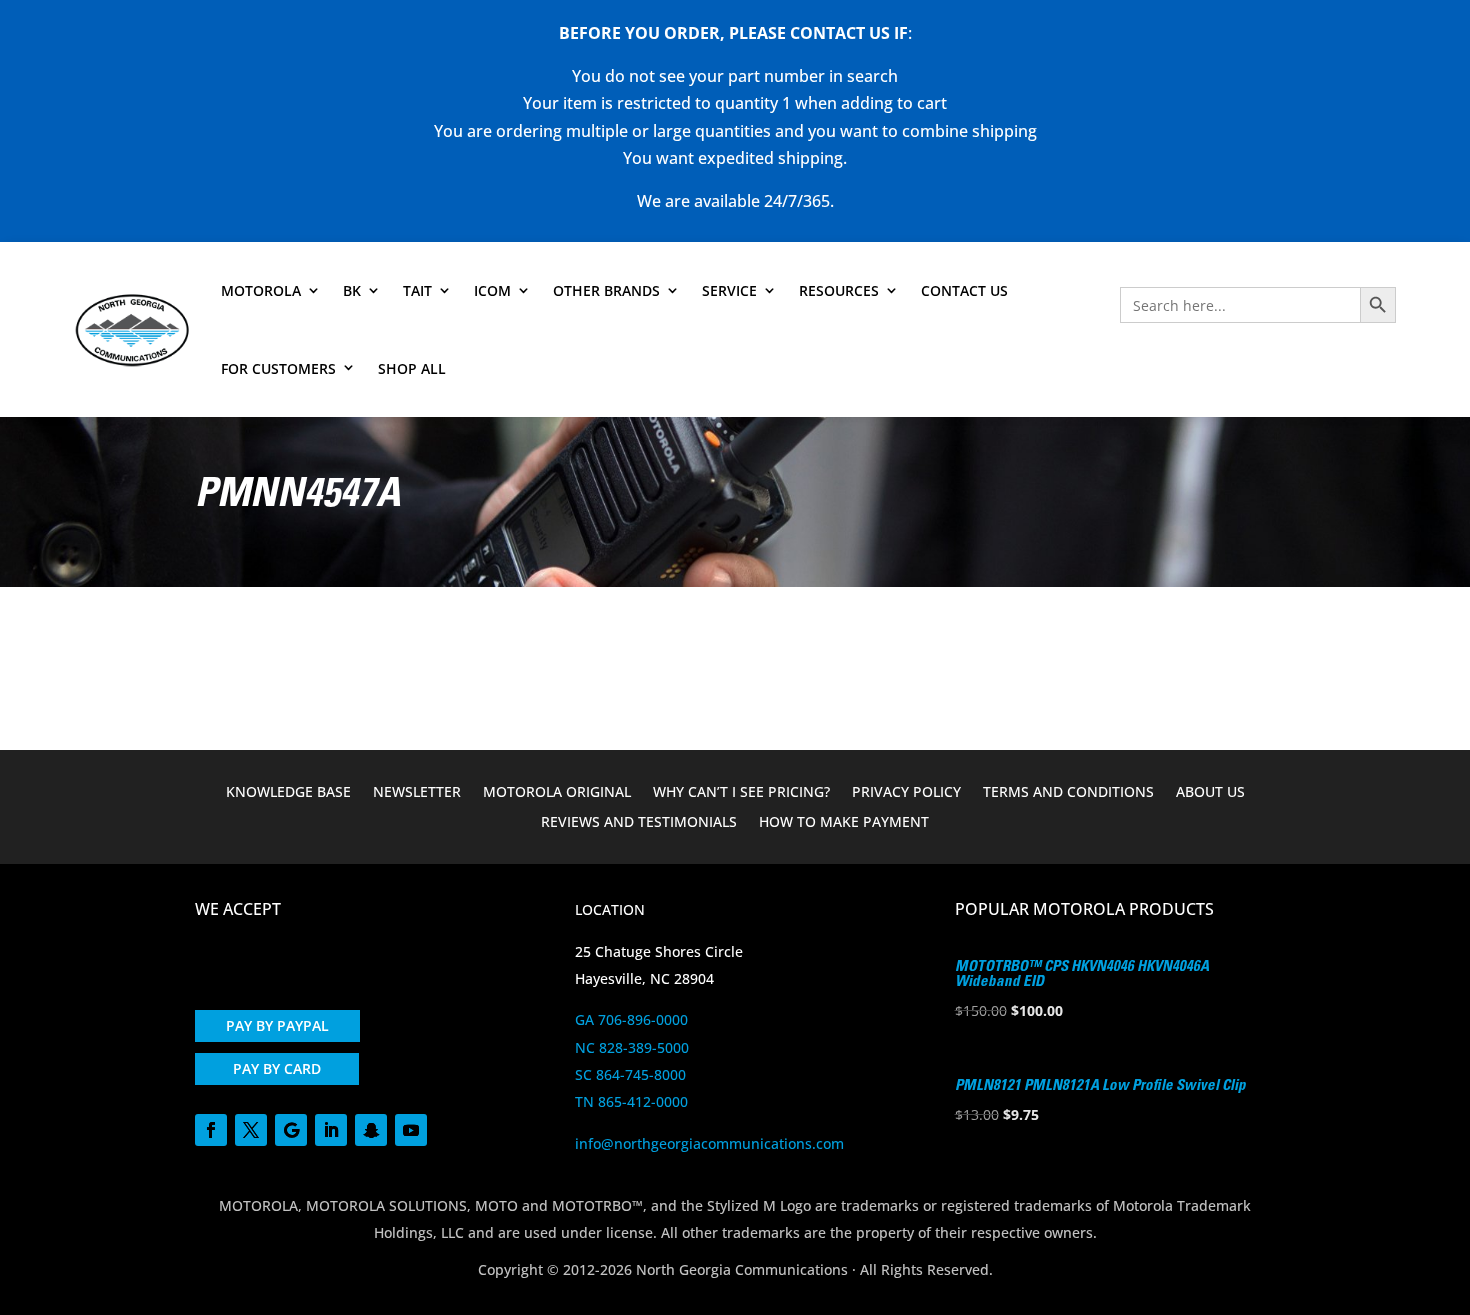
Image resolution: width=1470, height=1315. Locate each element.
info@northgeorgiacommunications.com (709, 1143)
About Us (1210, 793)
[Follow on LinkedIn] (331, 1130)
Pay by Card (277, 1068)
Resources (839, 290)
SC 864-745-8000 (630, 1074)
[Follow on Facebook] (211, 1130)
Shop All (412, 368)
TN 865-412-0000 (631, 1101)
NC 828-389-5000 (632, 1047)
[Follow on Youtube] (411, 1130)
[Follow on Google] (291, 1130)
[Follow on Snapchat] (371, 1130)
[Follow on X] (251, 1130)
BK (352, 290)
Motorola (261, 290)
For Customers (278, 368)
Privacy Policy (906, 793)
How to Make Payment (844, 823)
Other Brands (606, 290)
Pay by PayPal (277, 1025)
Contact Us (964, 290)
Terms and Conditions (1068, 793)
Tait (417, 290)
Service (729, 290)
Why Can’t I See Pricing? (741, 793)
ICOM (492, 290)
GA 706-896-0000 (631, 1019)
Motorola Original (557, 793)
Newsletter (417, 793)
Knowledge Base (288, 793)
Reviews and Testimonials (639, 823)
